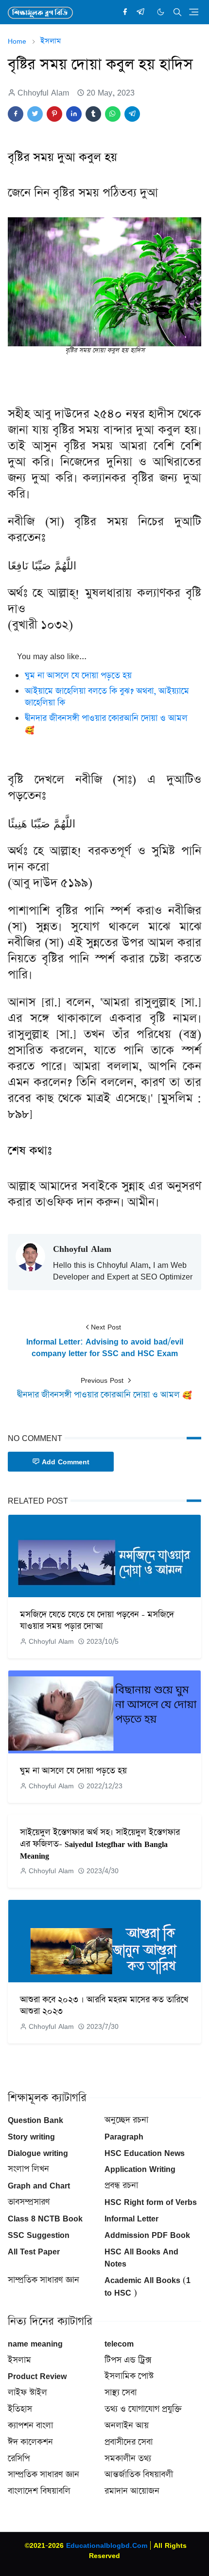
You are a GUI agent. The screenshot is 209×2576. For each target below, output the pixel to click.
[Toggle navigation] (194, 12)
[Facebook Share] (16, 114)
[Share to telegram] (132, 114)
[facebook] (125, 12)
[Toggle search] (177, 12)
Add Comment (66, 1462)
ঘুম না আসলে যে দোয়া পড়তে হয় (78, 676)
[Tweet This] (35, 114)
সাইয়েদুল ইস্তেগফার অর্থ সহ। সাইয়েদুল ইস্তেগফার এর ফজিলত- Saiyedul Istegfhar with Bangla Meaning (100, 1844)
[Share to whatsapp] (113, 114)
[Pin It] (54, 114)
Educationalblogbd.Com (107, 2545)
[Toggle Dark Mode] (161, 12)
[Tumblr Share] (93, 114)
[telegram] (140, 12)
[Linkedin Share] (74, 114)
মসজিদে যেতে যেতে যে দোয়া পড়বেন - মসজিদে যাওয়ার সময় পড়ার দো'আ (97, 1620)
